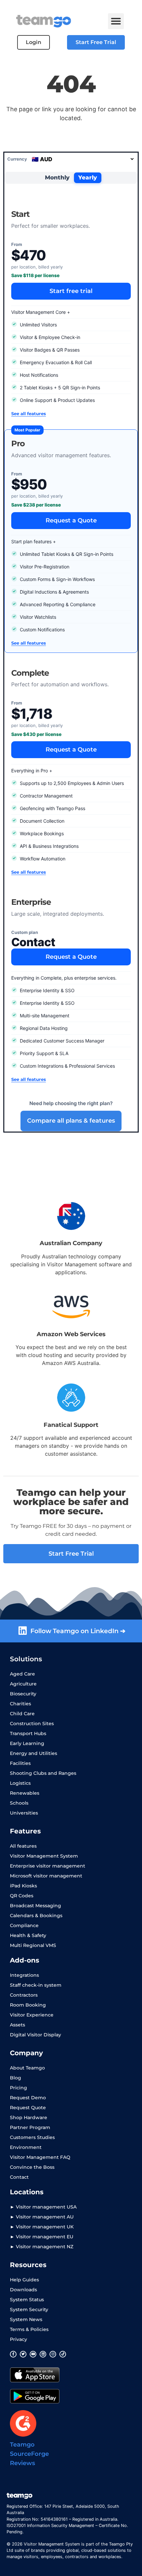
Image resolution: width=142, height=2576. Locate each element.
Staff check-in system (36, 1985)
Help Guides (24, 2280)
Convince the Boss (32, 2167)
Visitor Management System (44, 1856)
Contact (19, 2177)
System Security (29, 2309)
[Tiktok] (63, 2354)
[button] (116, 21)
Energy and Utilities (34, 1753)
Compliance (24, 1925)
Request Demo (28, 2098)
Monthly (57, 177)
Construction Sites (32, 1724)
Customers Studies (32, 2137)
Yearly (88, 177)
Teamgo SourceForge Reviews (29, 2454)
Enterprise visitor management (48, 1866)
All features (23, 1846)
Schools (19, 1803)
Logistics (20, 1783)
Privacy (18, 2339)
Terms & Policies (29, 2329)
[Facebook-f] (13, 2354)
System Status (27, 2300)
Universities (24, 1813)
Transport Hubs (28, 1733)
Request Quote (28, 2108)
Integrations (24, 1975)
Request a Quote (71, 520)
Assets (18, 2025)
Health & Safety (28, 1935)
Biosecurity (23, 1694)
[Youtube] (33, 2354)
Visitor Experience (32, 2015)
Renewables (25, 1793)
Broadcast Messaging (35, 1906)
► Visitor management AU (42, 2217)
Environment (26, 2147)
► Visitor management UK (42, 2227)
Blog (16, 2078)
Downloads (23, 2290)
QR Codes (22, 1896)
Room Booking (28, 2005)
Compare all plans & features (71, 1121)
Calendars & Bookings (36, 1916)
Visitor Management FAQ (40, 2157)
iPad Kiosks (23, 1886)
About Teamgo (27, 2068)
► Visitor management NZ (42, 2247)
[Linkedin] (43, 2354)
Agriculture (23, 1684)
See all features (29, 413)
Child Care (22, 1714)
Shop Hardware (29, 2117)
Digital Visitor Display (35, 2035)
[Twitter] (23, 2354)
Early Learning (27, 1743)
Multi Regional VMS (33, 1945)
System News (26, 2319)
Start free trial (71, 291)
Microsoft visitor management (46, 1876)
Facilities (20, 1763)
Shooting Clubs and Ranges (43, 1773)
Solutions (26, 1659)
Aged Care (22, 1674)
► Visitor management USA (43, 2207)
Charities (20, 1704)
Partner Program (30, 2127)
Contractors (24, 1995)
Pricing (18, 2088)
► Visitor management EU (42, 2237)
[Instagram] (53, 2354)
